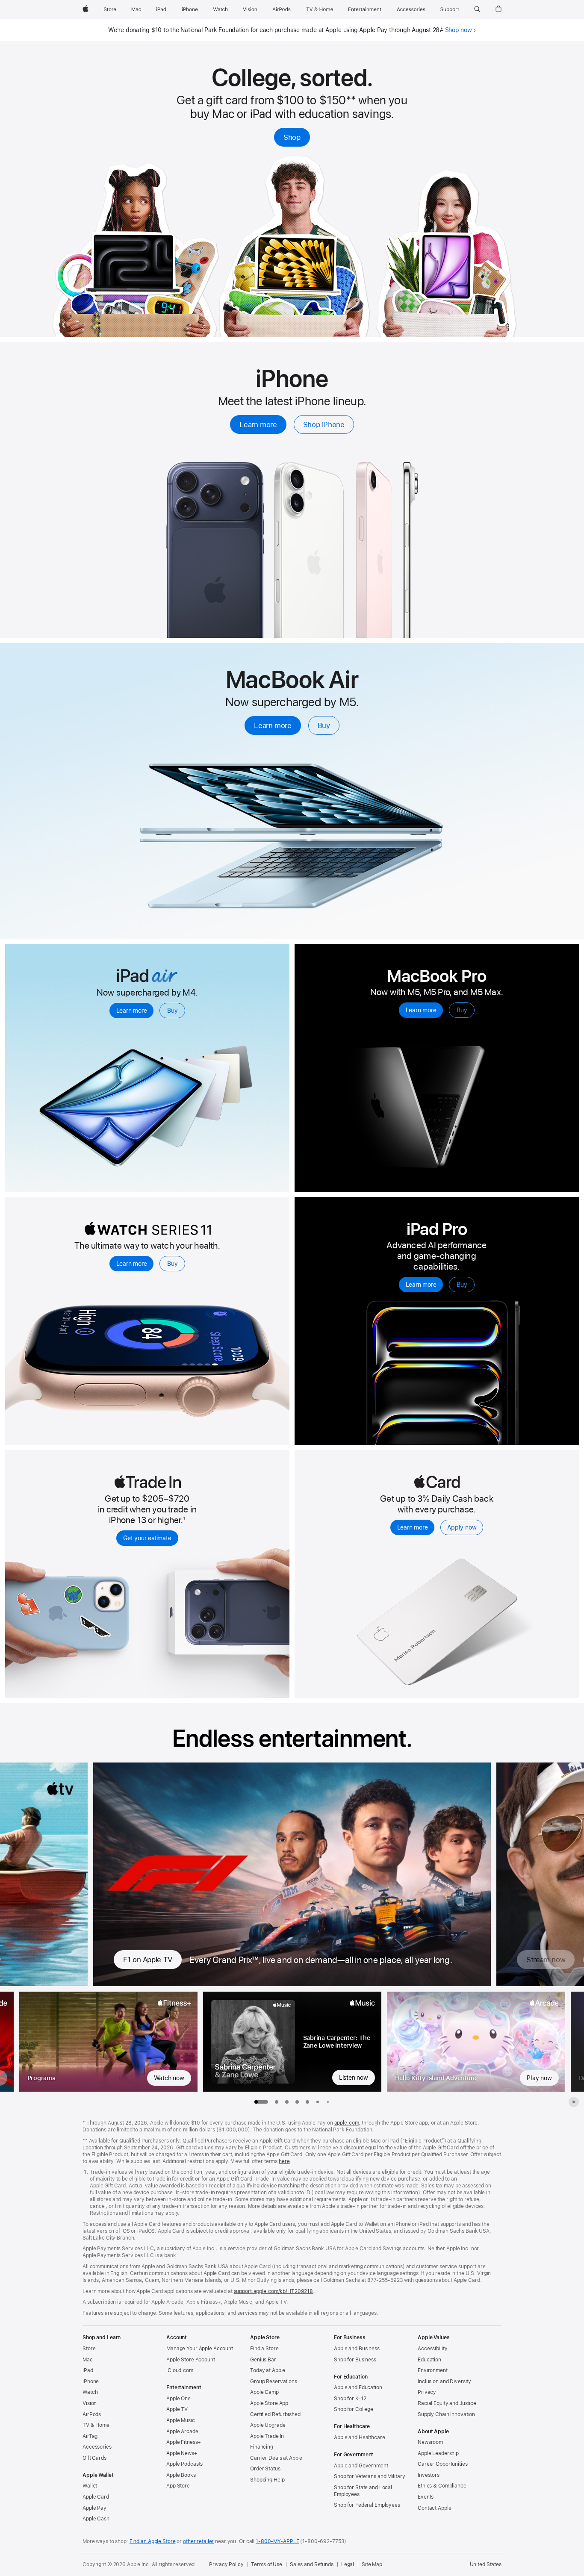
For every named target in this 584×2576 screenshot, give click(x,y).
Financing (262, 2447)
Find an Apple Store (153, 2541)
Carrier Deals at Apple (276, 2458)
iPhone (91, 2381)
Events (426, 2497)
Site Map (372, 2564)
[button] (477, 9)
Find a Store (264, 2349)
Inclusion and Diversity (444, 2381)
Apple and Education (358, 2387)
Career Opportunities (443, 2464)
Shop (292, 137)
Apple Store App (269, 2403)
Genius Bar (263, 2360)
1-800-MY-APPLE (277, 2541)
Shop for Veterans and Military (369, 2476)
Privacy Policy (226, 2564)
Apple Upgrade (268, 2425)
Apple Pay (94, 2508)
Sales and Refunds (312, 2564)
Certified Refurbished (275, 2414)
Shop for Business (355, 2360)
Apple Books (181, 2475)
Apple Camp (264, 2392)
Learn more (258, 424)
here (284, 2161)
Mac (88, 2360)
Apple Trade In (267, 2436)
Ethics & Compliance (442, 2486)
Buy (324, 725)
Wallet (90, 2486)
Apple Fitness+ (184, 2442)
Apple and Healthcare (360, 2437)
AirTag (90, 2436)
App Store (178, 2486)
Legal (348, 2564)
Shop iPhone (324, 424)
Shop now (459, 30)
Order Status (265, 2469)
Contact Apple (434, 2508)
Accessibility (432, 2349)
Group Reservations (274, 2381)
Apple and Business (357, 2349)
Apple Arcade (182, 2432)
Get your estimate (147, 1538)
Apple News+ (182, 2453)
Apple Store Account (191, 2360)
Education (429, 2360)
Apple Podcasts (184, 2464)
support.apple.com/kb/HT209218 (274, 2291)
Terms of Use (267, 2564)
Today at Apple (268, 2370)
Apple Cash (96, 2519)
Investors (429, 2475)
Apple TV (177, 2409)
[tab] (277, 2102)
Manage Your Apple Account (200, 2349)
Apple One (178, 2399)
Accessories (97, 2447)
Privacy (427, 2392)
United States (486, 2564)
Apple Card (96, 2497)
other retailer (198, 2541)
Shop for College (354, 2409)
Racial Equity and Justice (447, 2403)
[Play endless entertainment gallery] (574, 2102)
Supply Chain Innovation (446, 2414)
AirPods (92, 2414)
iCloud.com (180, 2370)
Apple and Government (361, 2466)
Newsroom (430, 2442)
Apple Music (181, 2420)
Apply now (462, 1527)
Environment (433, 2370)
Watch (90, 2392)
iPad (88, 2370)
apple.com (347, 2123)
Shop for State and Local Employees (363, 2491)
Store (89, 2349)
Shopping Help (267, 2480)
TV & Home (96, 2425)
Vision (90, 2403)
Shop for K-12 (350, 2399)
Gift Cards (94, 2458)
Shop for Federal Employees (367, 2505)
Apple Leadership (438, 2453)
